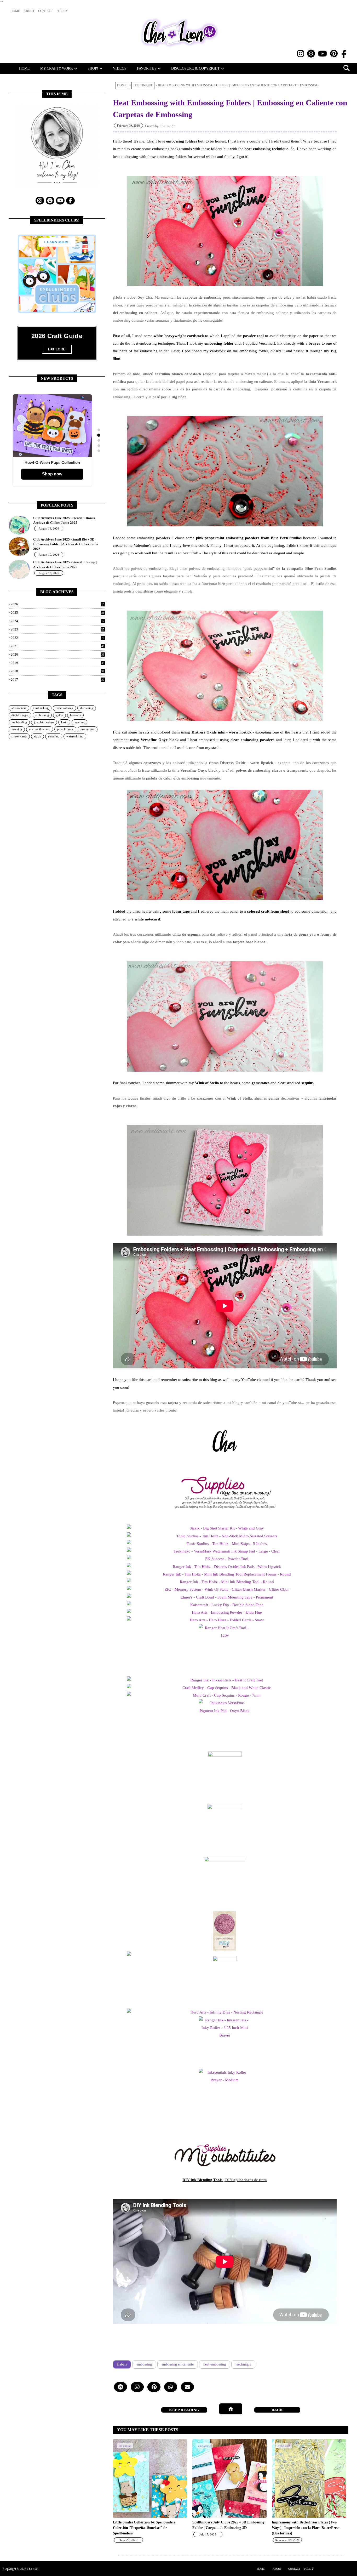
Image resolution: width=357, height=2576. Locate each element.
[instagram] (301, 54)
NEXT (184, 2410)
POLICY (309, 2569)
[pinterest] (334, 54)
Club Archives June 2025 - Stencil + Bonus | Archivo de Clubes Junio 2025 (65, 520)
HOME (261, 2569)
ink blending (19, 722)
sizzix (38, 736)
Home (122, 85)
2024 (58, 621)
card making (41, 708)
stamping (54, 736)
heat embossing (215, 2364)
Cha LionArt (168, 126)
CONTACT (294, 2569)
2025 (58, 613)
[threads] (311, 54)
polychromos (65, 729)
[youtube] (323, 54)
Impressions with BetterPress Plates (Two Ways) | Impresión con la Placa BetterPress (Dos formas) (306, 2528)
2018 (58, 671)
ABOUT (277, 2569)
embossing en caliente (178, 2364)
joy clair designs (44, 722)
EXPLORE (57, 349)
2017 (58, 679)
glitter (59, 715)
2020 (58, 654)
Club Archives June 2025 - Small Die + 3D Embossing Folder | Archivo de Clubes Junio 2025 (66, 544)
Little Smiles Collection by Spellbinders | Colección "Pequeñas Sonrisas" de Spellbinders (145, 2528)
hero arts (75, 715)
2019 (58, 663)
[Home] (231, 2409)
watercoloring (75, 736)
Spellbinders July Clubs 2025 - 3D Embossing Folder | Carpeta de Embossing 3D (228, 2525)
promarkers (88, 729)
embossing (144, 2364)
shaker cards (19, 736)
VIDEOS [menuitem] (120, 68)
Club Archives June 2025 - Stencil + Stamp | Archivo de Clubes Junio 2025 (65, 564)
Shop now (52, 474)
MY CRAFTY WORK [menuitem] (57, 68)
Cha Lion (33, 2569)
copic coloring (64, 708)
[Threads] (120, 2387)
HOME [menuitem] (24, 68)
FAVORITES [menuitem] (147, 68)
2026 (58, 604)
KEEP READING (277, 2410)
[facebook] (344, 54)
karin (64, 722)
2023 (58, 629)
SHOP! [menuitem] (93, 68)
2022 (57, 638)
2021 (58, 646)
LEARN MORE (57, 242)
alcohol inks (19, 708)
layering (79, 722)
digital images (20, 715)
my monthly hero (40, 729)
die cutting (87, 708)
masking (17, 729)
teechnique (143, 85)
